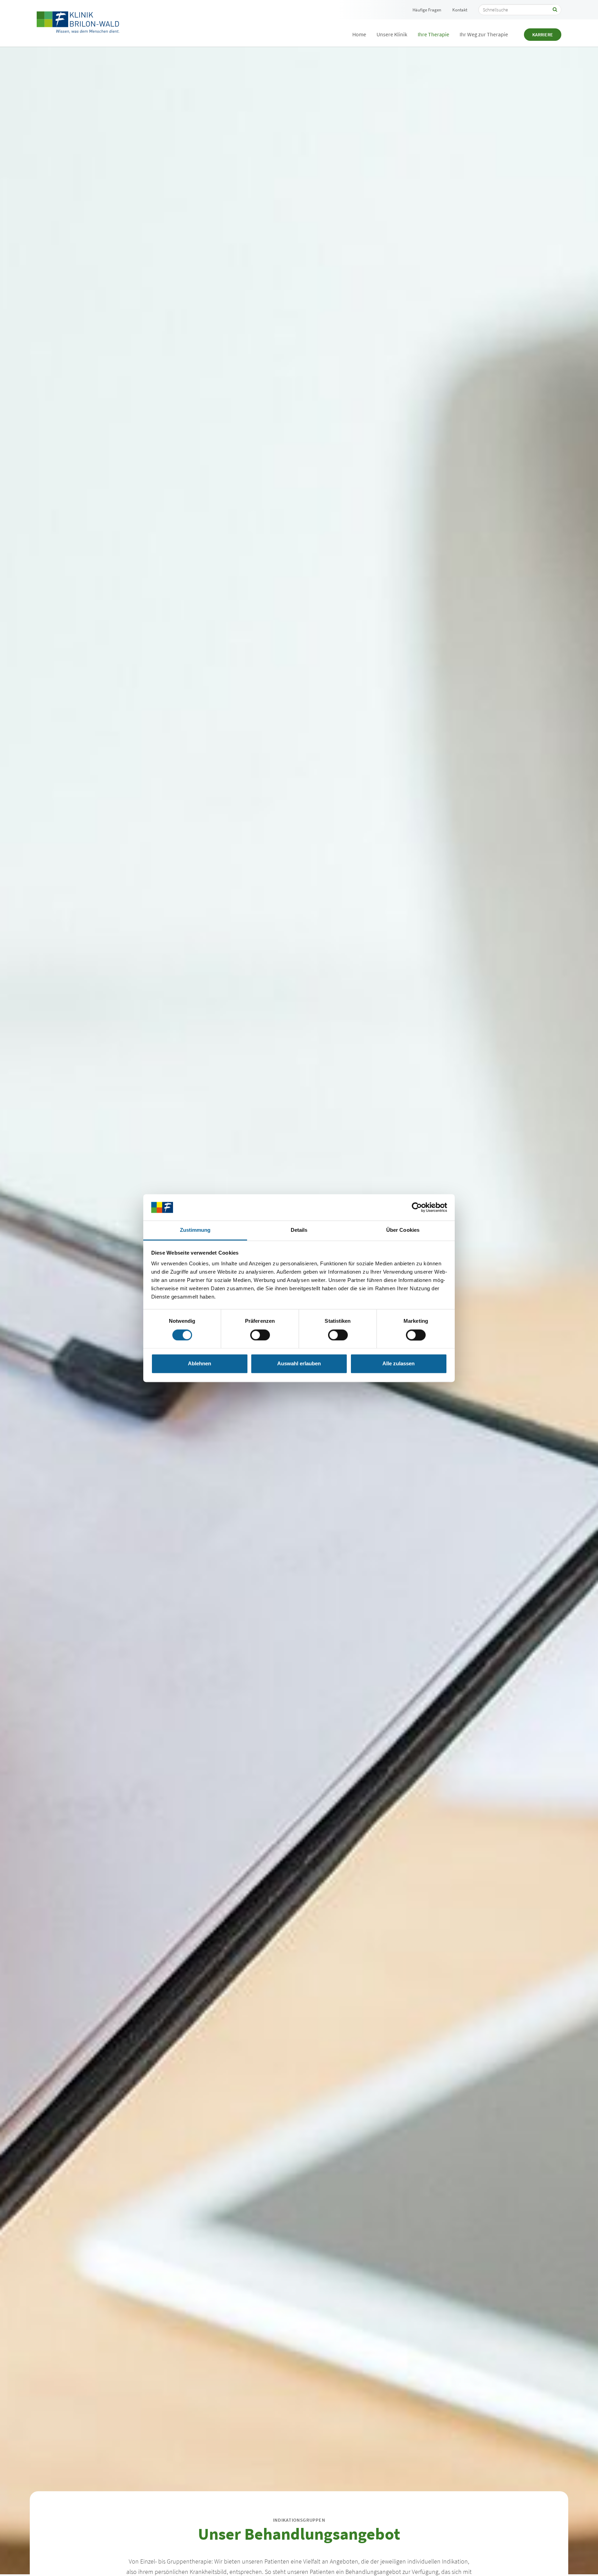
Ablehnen (200, 1364)
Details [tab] (299, 1230)
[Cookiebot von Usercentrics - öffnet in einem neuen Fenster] (417, 1207)
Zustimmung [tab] (195, 1230)
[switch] (260, 1335)
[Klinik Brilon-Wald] (78, 23)
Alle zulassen (398, 1364)
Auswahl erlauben (299, 1364)
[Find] (555, 10)
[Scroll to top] (582, 2560)
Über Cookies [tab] (403, 1230)
